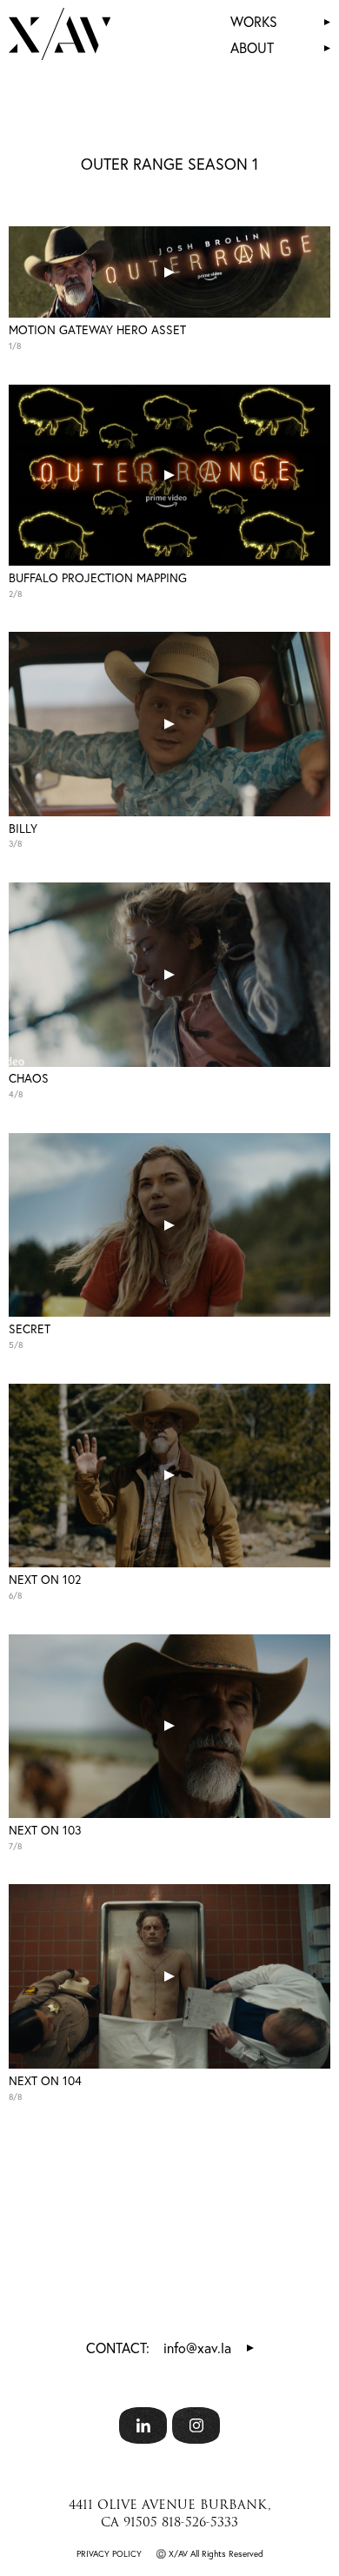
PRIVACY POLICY (109, 2554)
